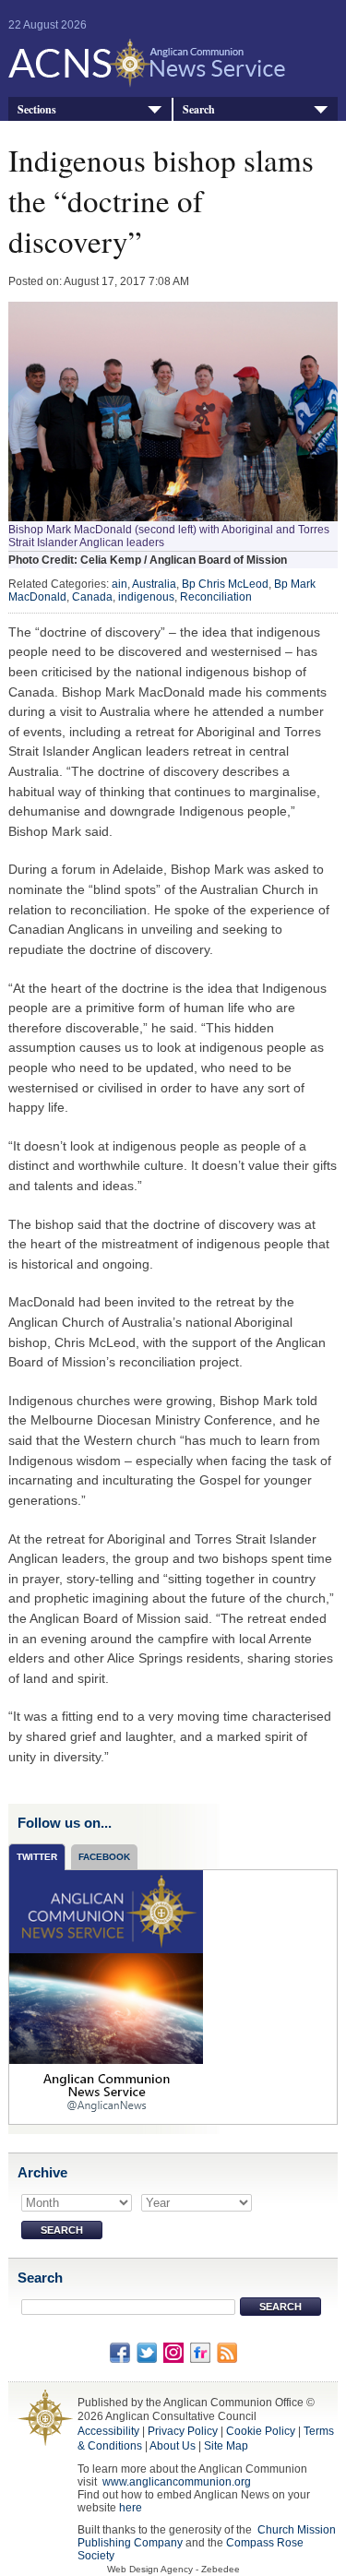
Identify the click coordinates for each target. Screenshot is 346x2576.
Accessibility (108, 2431)
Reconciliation (216, 597)
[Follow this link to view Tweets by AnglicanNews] (106, 1997)
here (131, 2508)
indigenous (146, 597)
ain (119, 584)
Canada (92, 597)
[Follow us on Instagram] (173, 2352)
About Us (173, 2446)
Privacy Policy (183, 2431)
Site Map (226, 2446)
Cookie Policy (261, 2431)
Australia (154, 584)
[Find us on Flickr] (200, 2352)
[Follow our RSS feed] (227, 2352)
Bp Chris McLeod (225, 584)
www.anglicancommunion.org (177, 2482)
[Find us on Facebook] (120, 2352)
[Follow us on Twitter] (147, 2352)
